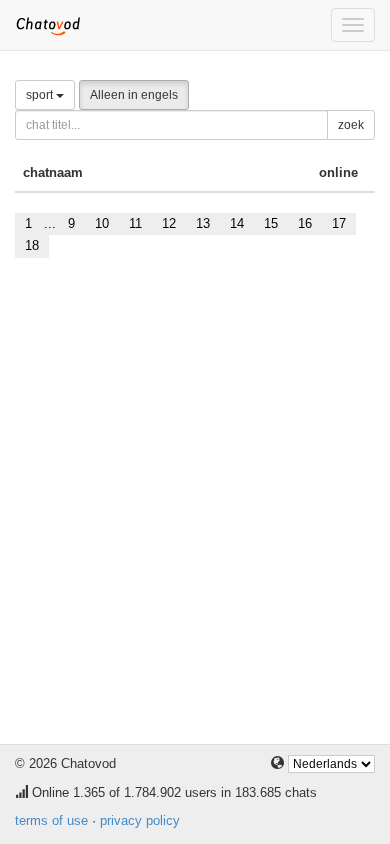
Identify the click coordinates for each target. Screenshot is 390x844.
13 (203, 223)
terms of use (51, 820)
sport (41, 95)
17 (339, 223)
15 (271, 223)
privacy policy (140, 820)
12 (169, 223)
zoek (351, 125)
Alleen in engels (134, 95)
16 (305, 223)
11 (135, 223)
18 (32, 245)
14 (237, 223)
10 (102, 223)
